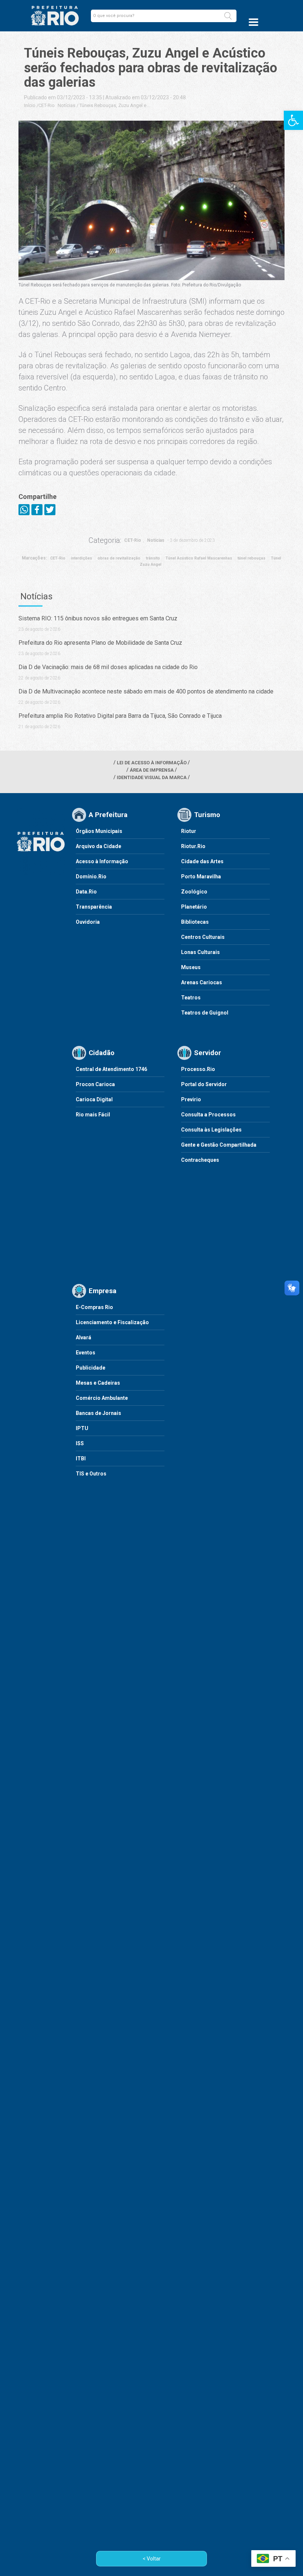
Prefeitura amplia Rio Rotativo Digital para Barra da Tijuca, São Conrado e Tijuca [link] (120, 716)
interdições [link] (81, 558)
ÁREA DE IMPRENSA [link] (152, 770)
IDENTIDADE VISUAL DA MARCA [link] (152, 777)
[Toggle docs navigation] (253, 22)
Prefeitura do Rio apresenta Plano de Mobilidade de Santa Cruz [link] (100, 643)
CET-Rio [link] (47, 105)
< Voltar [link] (152, 2559)
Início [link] (30, 105)
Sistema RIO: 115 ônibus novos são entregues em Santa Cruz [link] (98, 618)
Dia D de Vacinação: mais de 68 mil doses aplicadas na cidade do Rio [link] (108, 667)
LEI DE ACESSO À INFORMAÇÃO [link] (152, 763)
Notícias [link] (67, 105)
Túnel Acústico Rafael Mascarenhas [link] (199, 558)
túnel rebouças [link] (251, 558)
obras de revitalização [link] (119, 558)
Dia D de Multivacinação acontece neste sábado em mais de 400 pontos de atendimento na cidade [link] (146, 691)
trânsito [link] (153, 558)
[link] (293, 120)
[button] (228, 16)
